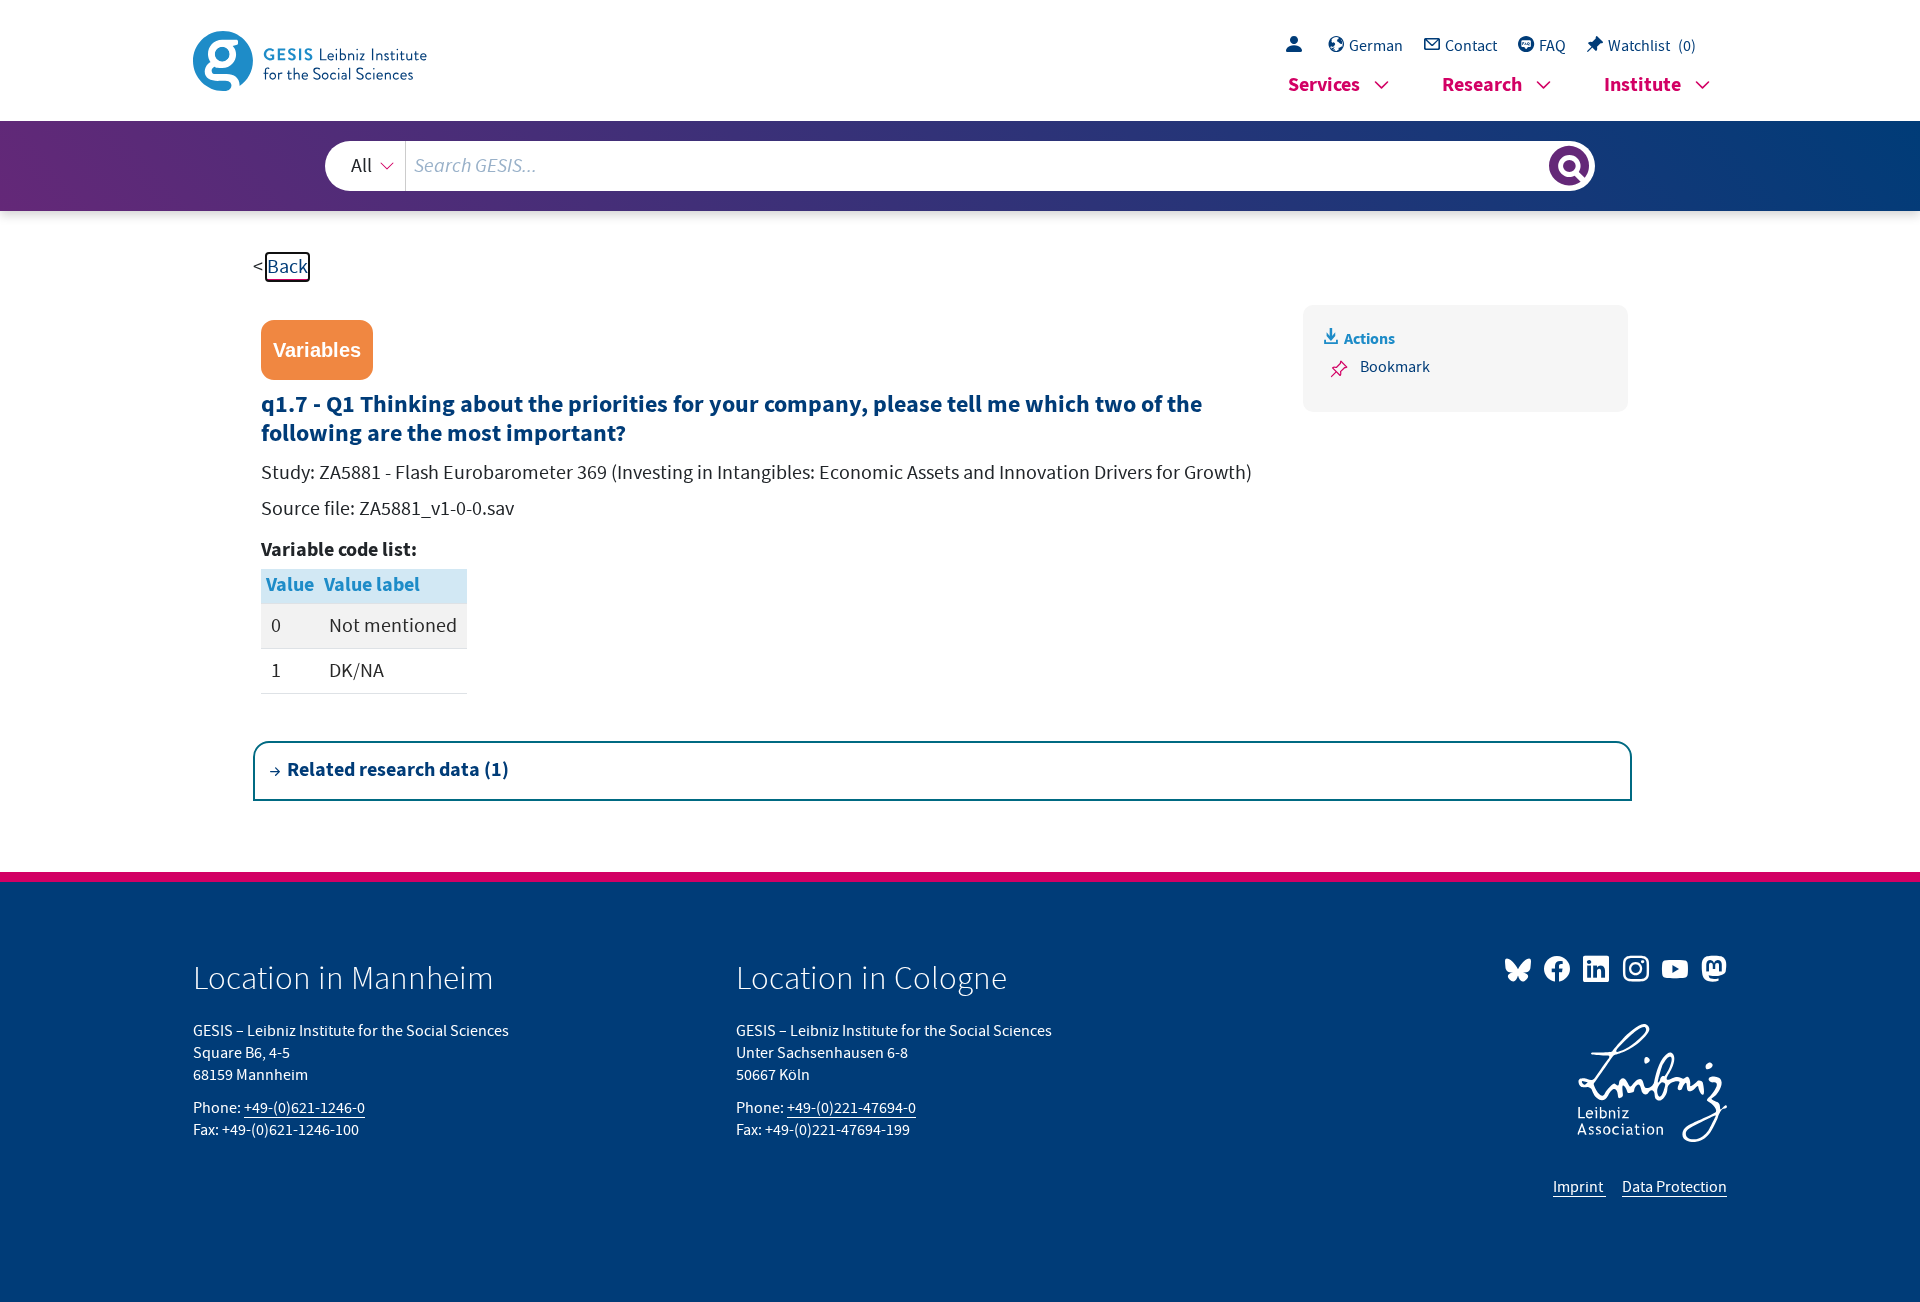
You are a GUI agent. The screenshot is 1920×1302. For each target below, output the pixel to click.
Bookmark (1395, 367)
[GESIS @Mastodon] (1711, 968)
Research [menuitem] (1482, 85)
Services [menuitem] (1324, 85)
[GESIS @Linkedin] (1597, 968)
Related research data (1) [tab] (398, 770)
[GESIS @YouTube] (1676, 968)
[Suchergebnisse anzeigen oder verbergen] (1569, 166)
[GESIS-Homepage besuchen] (312, 59)
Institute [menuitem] (1642, 85)
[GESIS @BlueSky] (1522, 968)
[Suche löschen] (1532, 165)
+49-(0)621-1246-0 (304, 1108)
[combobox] (960, 166)
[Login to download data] (1299, 46)
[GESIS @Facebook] (1558, 968)
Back (287, 267)
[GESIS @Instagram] (1636, 968)
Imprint (1579, 1187)
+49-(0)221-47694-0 (851, 1108)
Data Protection (1674, 1187)
